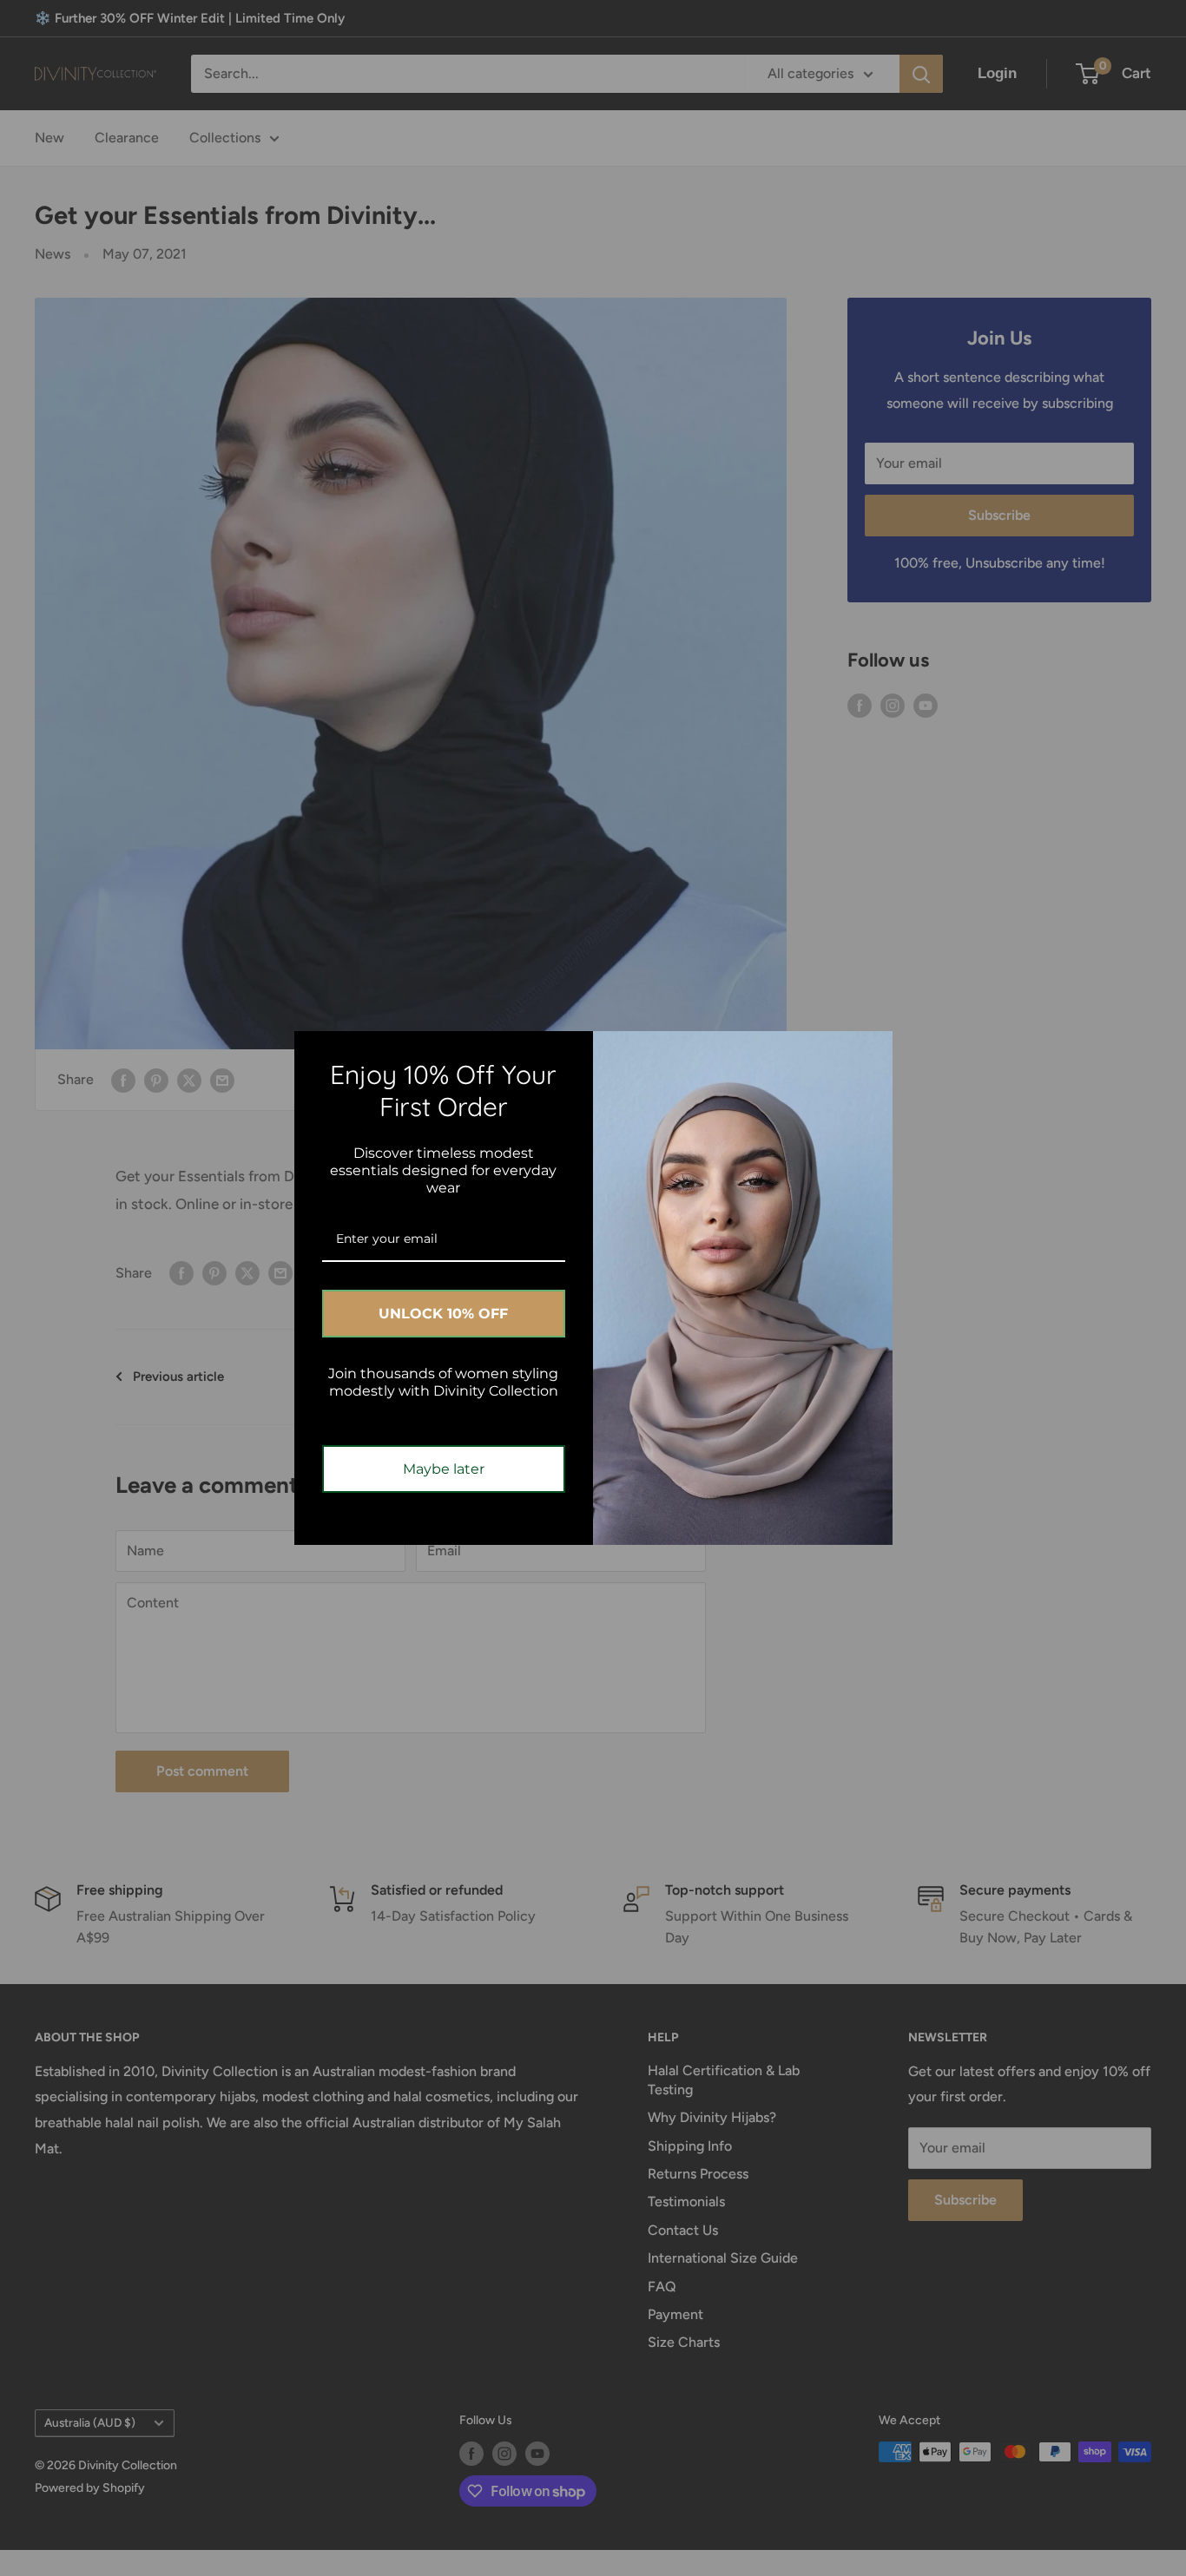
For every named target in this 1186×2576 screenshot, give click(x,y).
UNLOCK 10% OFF (443, 1314)
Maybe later (444, 1469)
